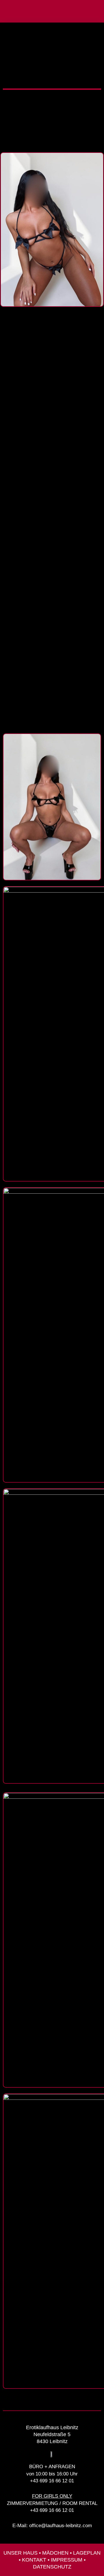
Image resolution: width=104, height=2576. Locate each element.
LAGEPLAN (87, 2553)
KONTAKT (34, 2560)
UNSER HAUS (21, 2553)
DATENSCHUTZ (52, 2567)
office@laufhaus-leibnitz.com (61, 2526)
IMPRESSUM (67, 2560)
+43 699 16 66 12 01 (52, 2481)
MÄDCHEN (55, 2553)
